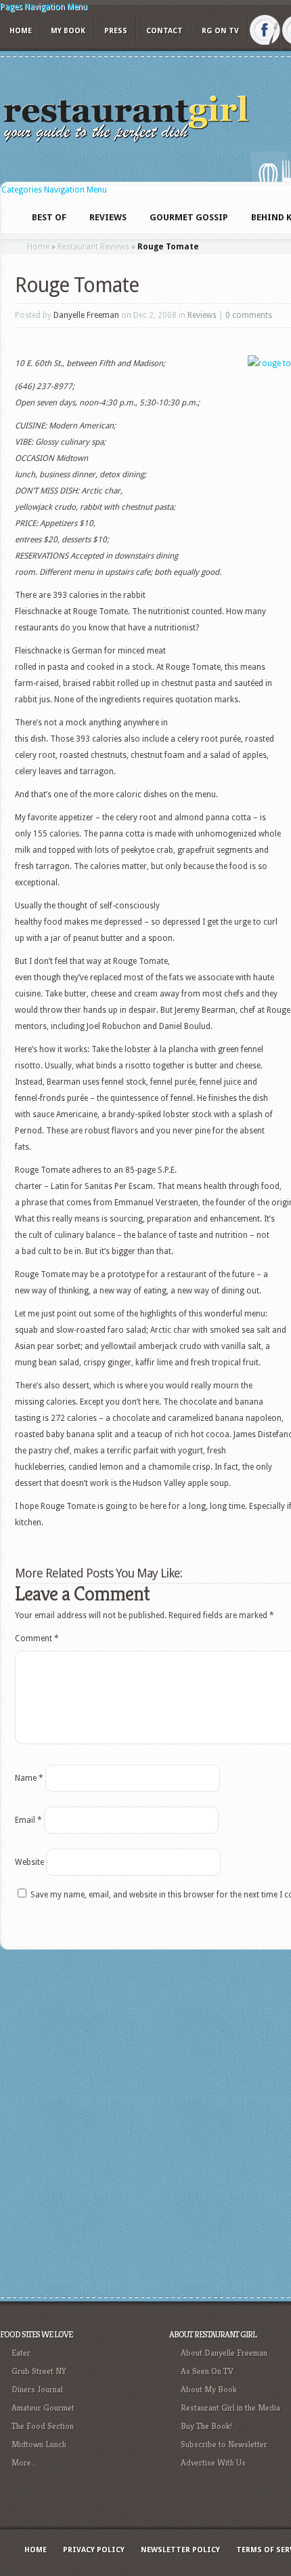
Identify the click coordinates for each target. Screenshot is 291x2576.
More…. (25, 2462)
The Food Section (43, 2426)
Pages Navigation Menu (44, 7)
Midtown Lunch (39, 2444)
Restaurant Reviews (93, 247)
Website (29, 1862)
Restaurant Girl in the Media (230, 2408)
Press (116, 31)
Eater (21, 2353)
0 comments (249, 315)
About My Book (209, 2389)
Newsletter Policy (180, 2550)
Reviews (202, 315)
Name (29, 1778)
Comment (37, 1638)
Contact (164, 31)
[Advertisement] (145, 2122)
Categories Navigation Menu (54, 190)
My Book (68, 31)
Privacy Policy (94, 2550)
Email (28, 1820)
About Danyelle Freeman (224, 2353)
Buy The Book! (206, 2426)
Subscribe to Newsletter (224, 2444)
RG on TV (220, 31)
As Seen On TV (207, 2371)
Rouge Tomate (77, 285)
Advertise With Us (213, 2462)
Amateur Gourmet (43, 2408)
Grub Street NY (39, 2371)
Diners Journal (37, 2389)
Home (21, 31)
